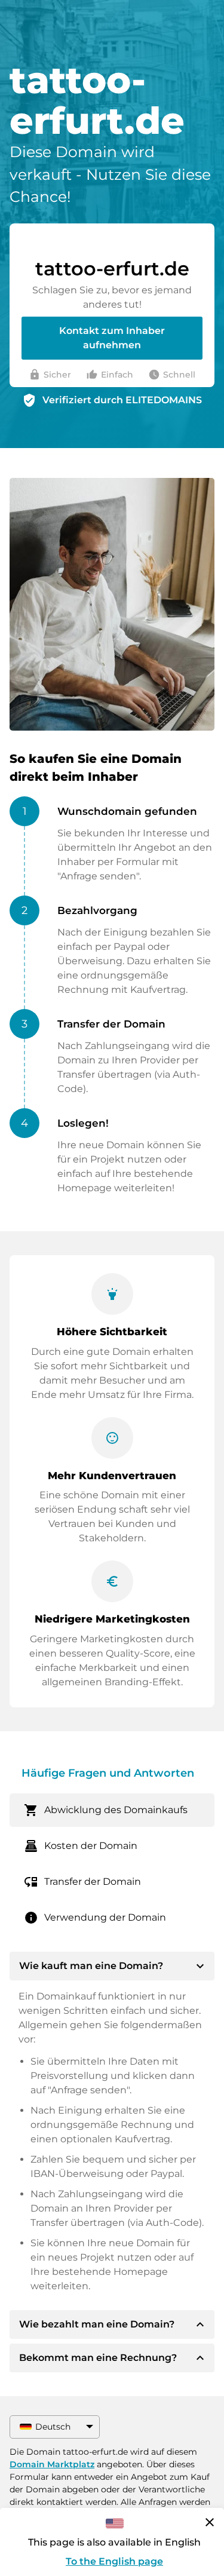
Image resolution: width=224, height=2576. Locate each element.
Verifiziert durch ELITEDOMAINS (122, 400)
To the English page (114, 2561)
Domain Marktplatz (52, 2464)
